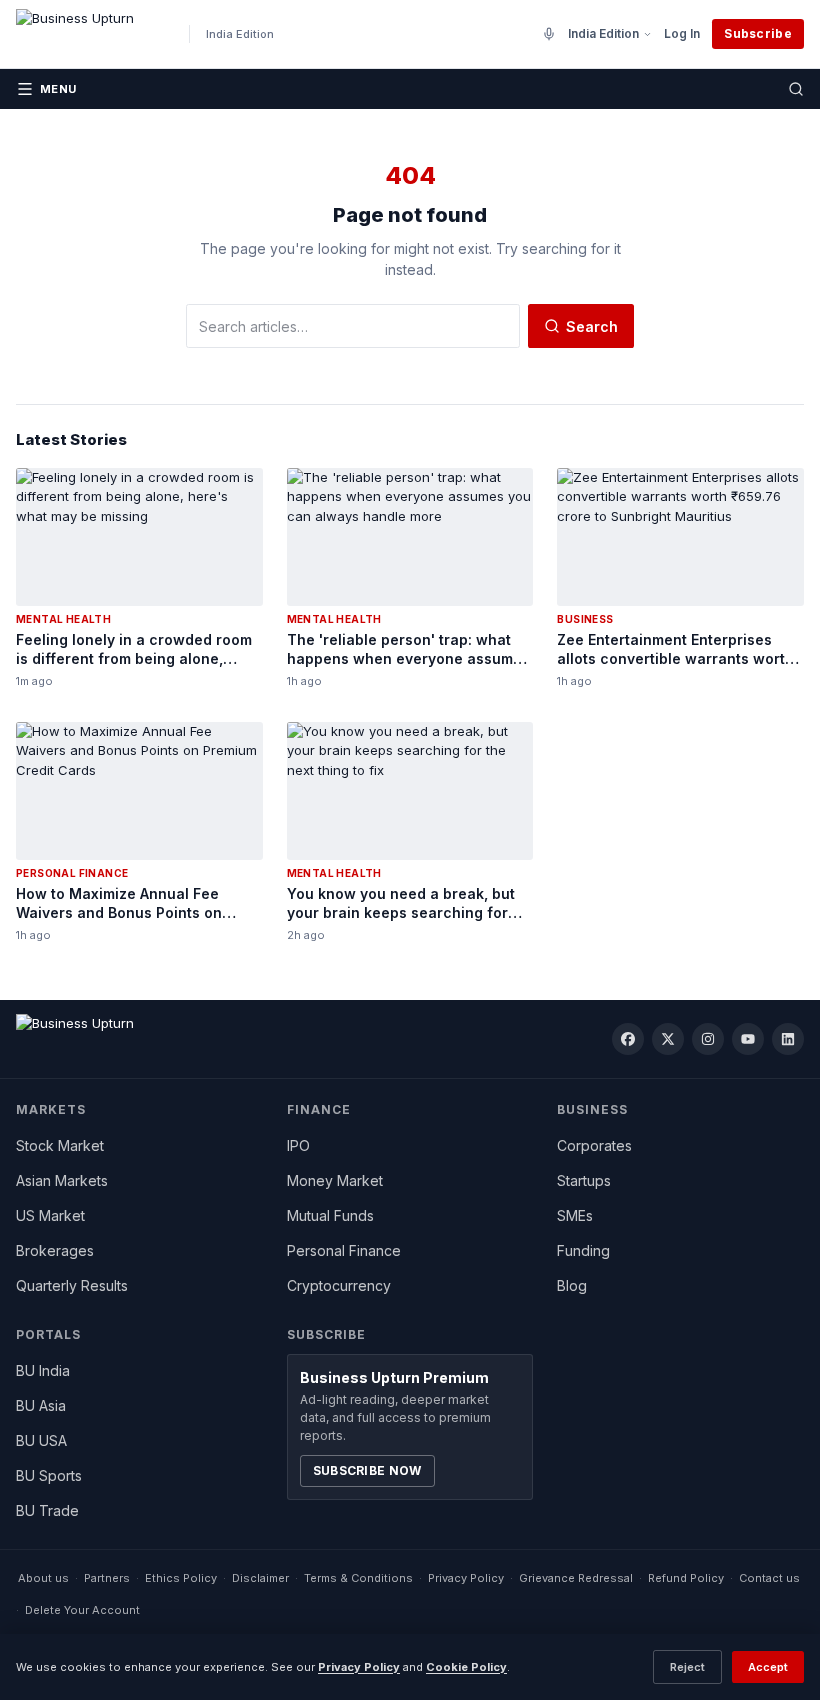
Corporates (594, 1145)
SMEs (575, 1215)
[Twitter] (668, 1039)
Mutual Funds (330, 1215)
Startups (584, 1180)
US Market (50, 1215)
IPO (298, 1145)
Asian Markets (62, 1180)
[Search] (796, 89)
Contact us (769, 1578)
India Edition (603, 33)
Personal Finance (344, 1250)
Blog (572, 1285)
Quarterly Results (72, 1285)
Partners (107, 1578)
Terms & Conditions (358, 1578)
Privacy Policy (466, 1578)
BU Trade (47, 1510)
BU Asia (41, 1405)
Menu (58, 89)
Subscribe (758, 33)
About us (43, 1578)
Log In (682, 33)
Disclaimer (260, 1578)
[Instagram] (708, 1039)
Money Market (335, 1180)
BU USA (41, 1440)
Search (592, 326)
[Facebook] (628, 1039)
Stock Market (60, 1145)
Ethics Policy (181, 1578)
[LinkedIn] (788, 1039)
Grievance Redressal (576, 1578)
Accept (768, 1667)
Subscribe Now (367, 1470)
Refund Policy (686, 1578)
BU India (43, 1370)
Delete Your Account (82, 1610)
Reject (687, 1667)
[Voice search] (549, 34)
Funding (583, 1250)
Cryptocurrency (339, 1285)
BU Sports (49, 1475)
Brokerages (55, 1250)
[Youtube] (748, 1039)
